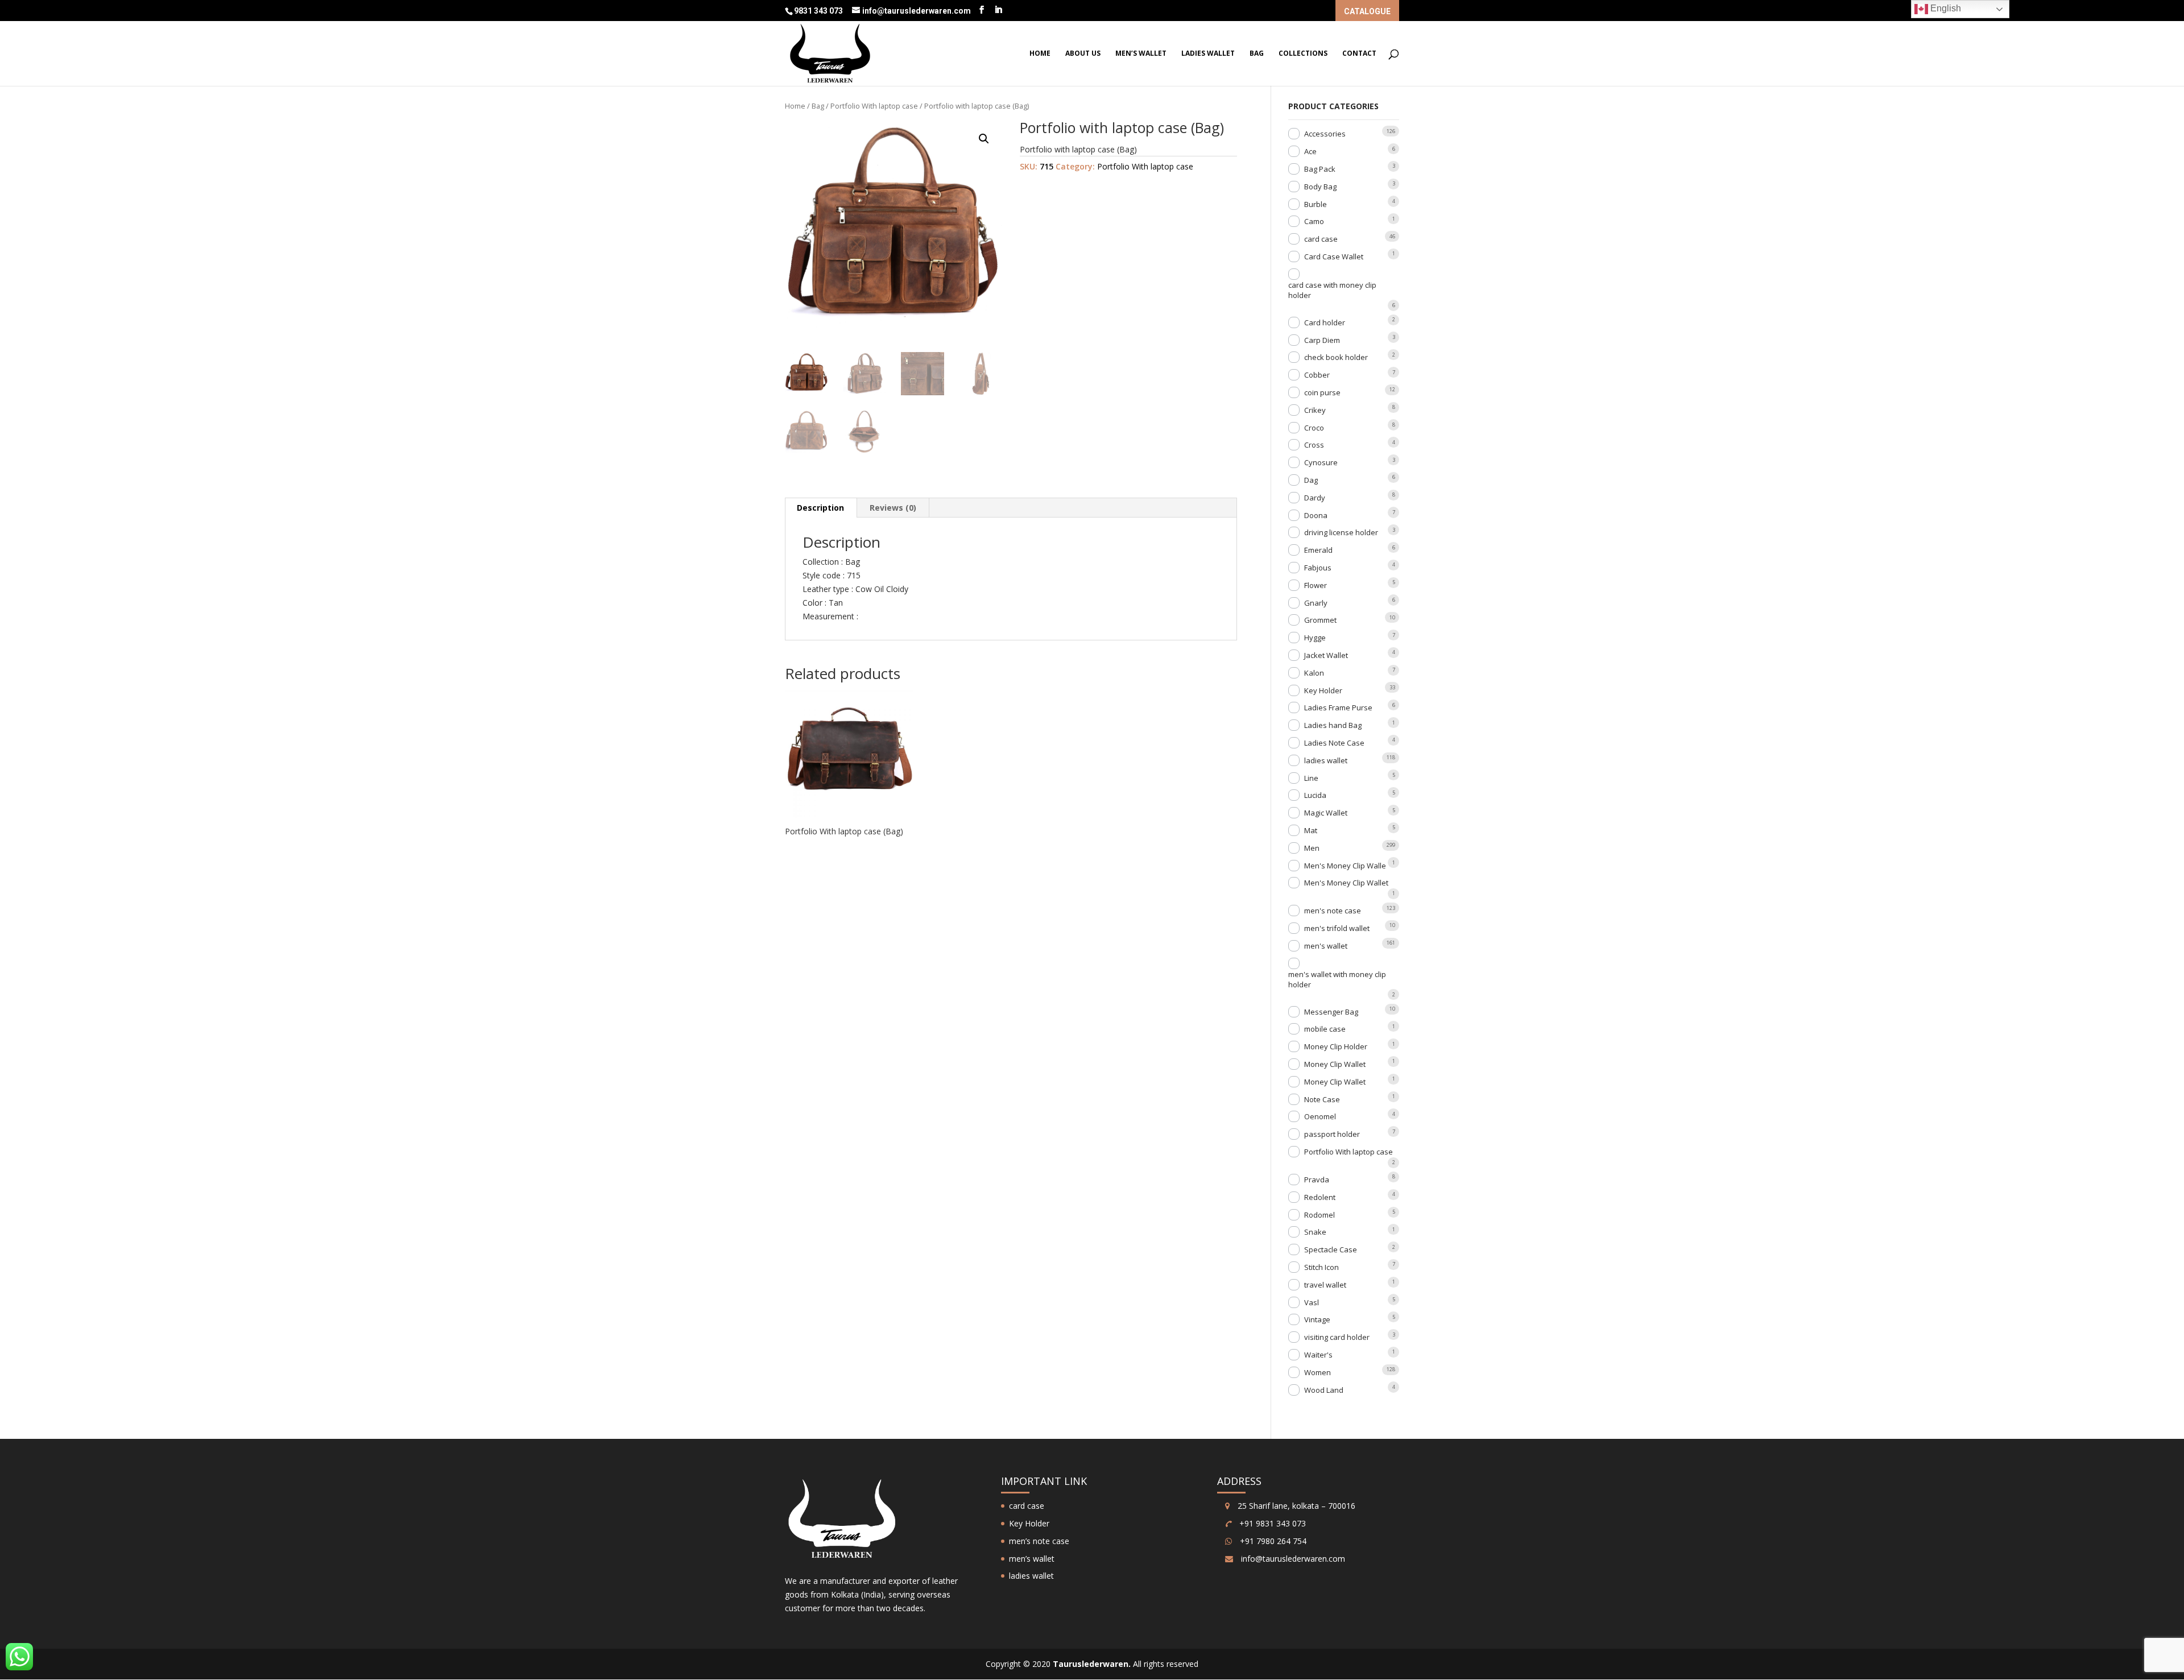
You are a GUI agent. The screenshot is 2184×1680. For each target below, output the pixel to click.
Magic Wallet (1326, 813)
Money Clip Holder (1336, 1046)
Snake (1315, 1232)
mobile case (1325, 1029)
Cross (1314, 445)
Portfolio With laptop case (874, 106)
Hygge (1315, 638)
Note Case (1322, 1099)
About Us (1083, 54)
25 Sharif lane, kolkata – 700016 (1295, 1506)
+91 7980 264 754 (1272, 1541)
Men (1312, 848)
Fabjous (1318, 568)
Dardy (1315, 498)
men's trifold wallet (1337, 928)
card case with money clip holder (1332, 290)
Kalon (1314, 673)
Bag (1257, 54)
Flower (1316, 585)
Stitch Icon (1321, 1267)
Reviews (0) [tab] (893, 508)
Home (1040, 54)
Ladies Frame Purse (1338, 707)
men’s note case (1039, 1541)
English (1945, 8)
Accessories (1325, 134)
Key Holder (1323, 690)
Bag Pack (1320, 169)
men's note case (1333, 911)
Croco (1314, 428)
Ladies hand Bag (1333, 725)
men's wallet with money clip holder (1337, 979)
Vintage (1317, 1319)
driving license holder (1341, 532)
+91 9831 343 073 (1271, 1523)
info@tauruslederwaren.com (1293, 1559)
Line (1311, 778)
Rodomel (1319, 1215)
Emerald (1318, 550)
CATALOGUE (1367, 12)
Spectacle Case (1331, 1249)
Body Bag (1320, 187)
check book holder (1336, 357)
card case (1321, 239)
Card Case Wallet (1334, 256)
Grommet (1320, 620)
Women (1318, 1372)
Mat (1311, 830)
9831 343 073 (819, 11)
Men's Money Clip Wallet (1346, 883)
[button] (984, 139)
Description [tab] (820, 508)
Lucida (1315, 795)
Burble (1316, 204)
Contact (1359, 54)
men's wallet (1326, 946)
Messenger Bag (1331, 1012)
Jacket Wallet (1326, 655)
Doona (1316, 515)
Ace (1310, 151)
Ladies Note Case (1334, 743)
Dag (1311, 480)
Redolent (1320, 1197)
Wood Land (1324, 1390)
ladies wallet (1208, 54)
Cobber (1317, 375)
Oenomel (1320, 1116)
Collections (1303, 54)
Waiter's (1318, 1355)
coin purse (1322, 392)
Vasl (1312, 1302)
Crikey (1315, 410)
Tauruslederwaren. (1092, 1664)
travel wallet (1325, 1285)
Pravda (1317, 1180)
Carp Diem (1322, 340)
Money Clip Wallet (1335, 1064)
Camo (1314, 221)
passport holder (1332, 1134)
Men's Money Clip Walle (1345, 866)
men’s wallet (1141, 54)
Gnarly (1316, 603)
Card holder (1325, 322)
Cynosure (1321, 462)
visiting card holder (1337, 1337)
